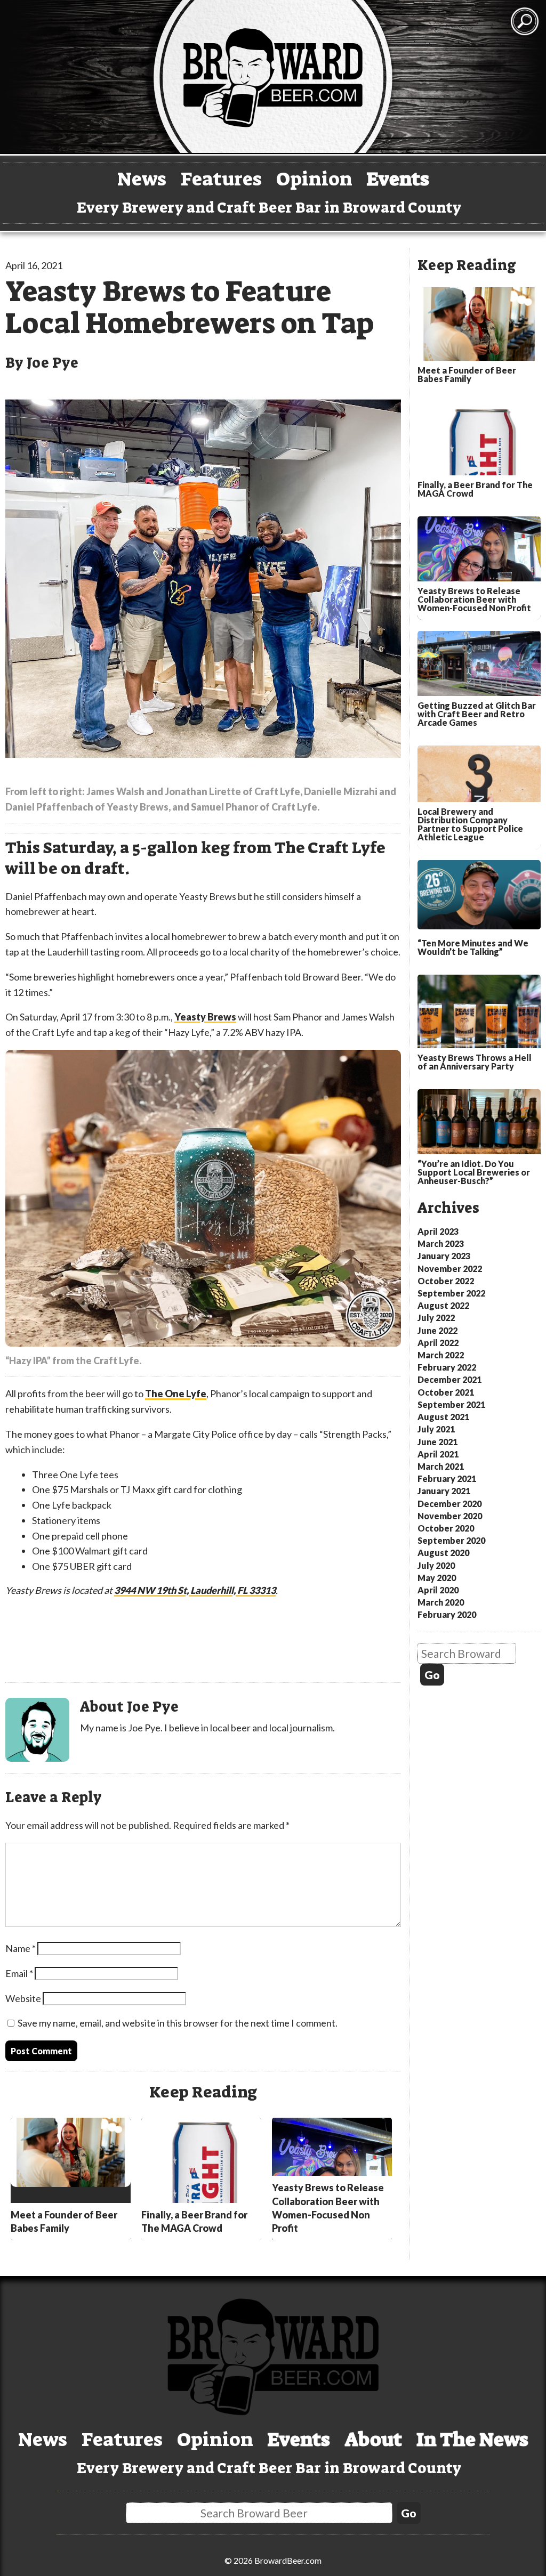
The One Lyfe (176, 1394)
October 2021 (446, 1392)
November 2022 (450, 1269)
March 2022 (441, 1355)
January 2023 (444, 1256)
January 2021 (444, 1491)
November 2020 (450, 1516)
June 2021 (437, 1442)
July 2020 (436, 1565)
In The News (472, 2439)
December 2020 (449, 1504)
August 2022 (443, 1305)
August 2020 (443, 1553)
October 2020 (446, 1528)
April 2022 (438, 1343)
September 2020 (451, 1540)
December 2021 (449, 1379)
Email (19, 1973)
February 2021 (447, 1479)
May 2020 (437, 1578)
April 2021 (438, 1454)
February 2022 (447, 1367)
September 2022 (451, 1293)
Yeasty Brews (205, 1017)
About (373, 2439)
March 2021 (441, 1466)
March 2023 (441, 1244)
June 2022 (437, 1330)
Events (398, 179)
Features (221, 179)
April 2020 (438, 1590)
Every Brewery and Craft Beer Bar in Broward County (269, 208)
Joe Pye (53, 363)
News (142, 179)
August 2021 (443, 1417)
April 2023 (438, 1231)
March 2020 (441, 1602)
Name (21, 1948)
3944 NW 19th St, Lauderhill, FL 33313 (195, 1590)
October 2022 (446, 1281)
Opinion (314, 179)
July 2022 (436, 1318)
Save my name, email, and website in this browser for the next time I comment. (178, 2023)
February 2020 (447, 1614)
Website (23, 1998)
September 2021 (451, 1404)
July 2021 (436, 1429)
